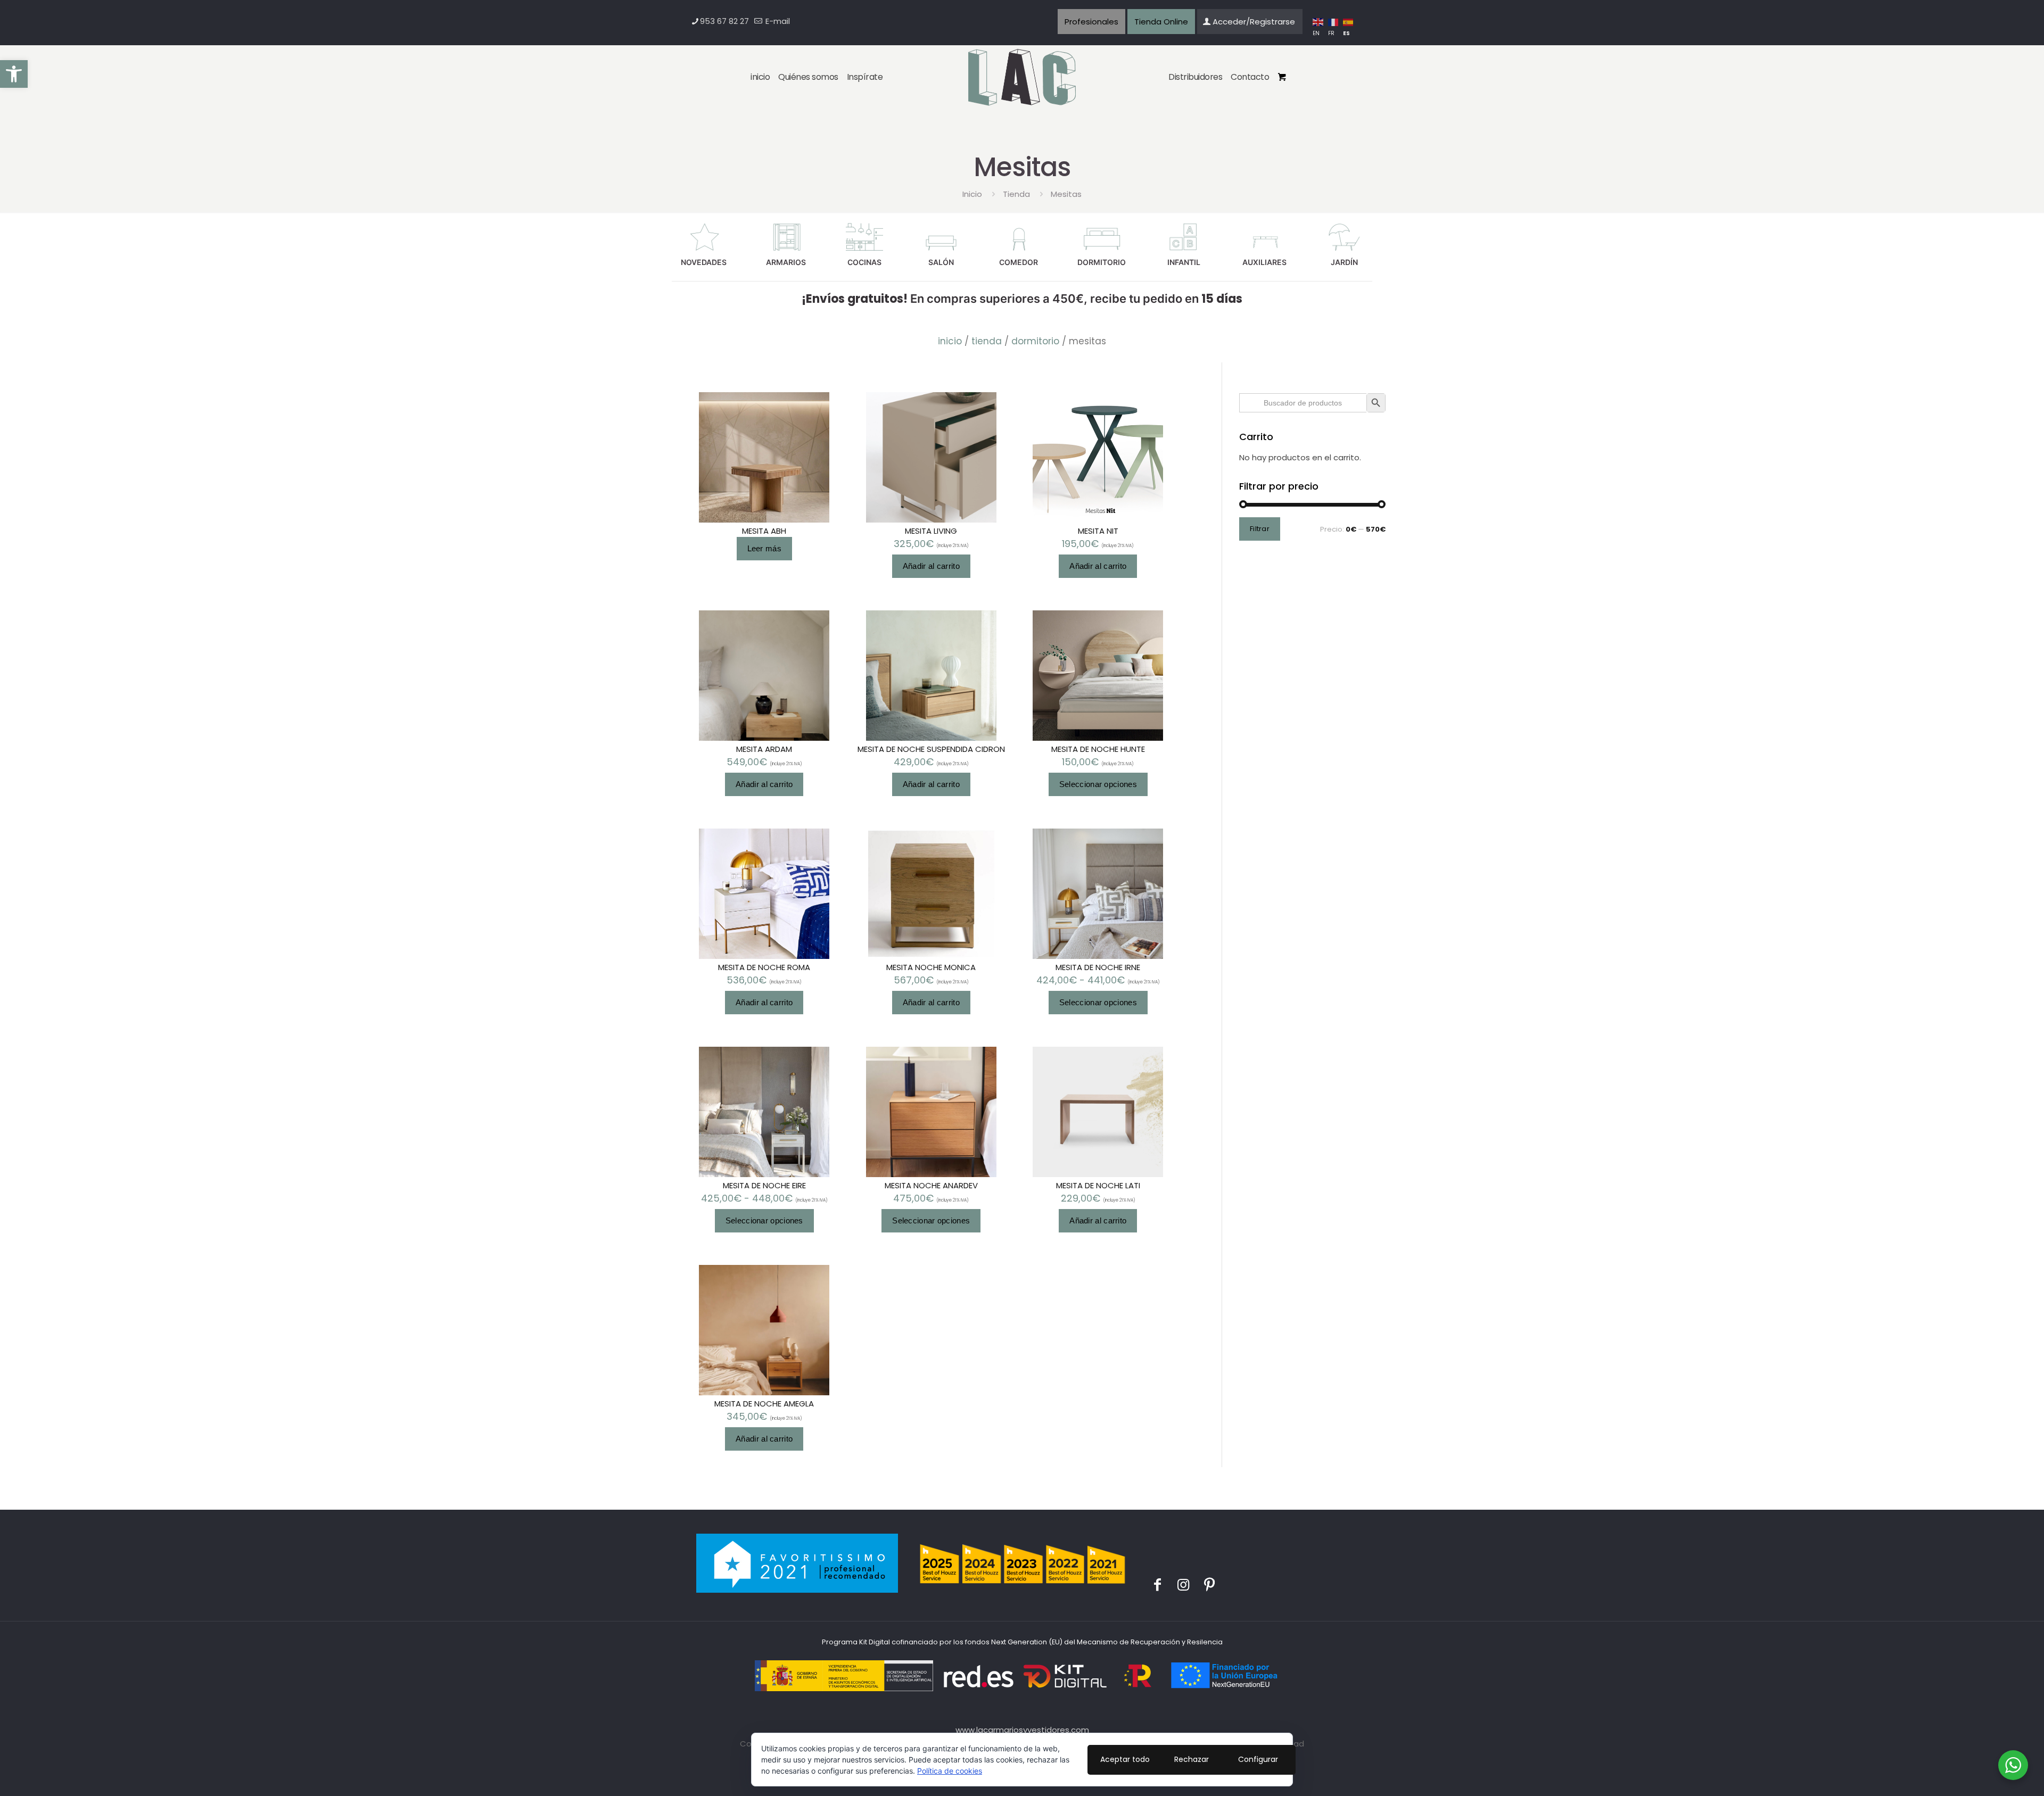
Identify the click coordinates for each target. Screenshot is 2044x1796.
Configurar (1258, 1759)
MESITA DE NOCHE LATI (1098, 1185)
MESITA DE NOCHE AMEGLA (764, 1404)
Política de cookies (950, 1771)
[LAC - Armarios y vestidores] (1022, 78)
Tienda (1016, 194)
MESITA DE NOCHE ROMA (764, 967)
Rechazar (1192, 1759)
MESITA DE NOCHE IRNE (1098, 967)
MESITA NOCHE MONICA (931, 967)
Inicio (972, 194)
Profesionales (1091, 22)
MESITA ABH (764, 531)
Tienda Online (1161, 22)
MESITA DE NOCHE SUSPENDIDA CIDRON (931, 749)
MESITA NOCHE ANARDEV (931, 1185)
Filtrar (1260, 529)
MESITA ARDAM (764, 749)
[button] (14, 74)
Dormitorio (1035, 341)
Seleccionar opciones (1098, 784)
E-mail (777, 21)
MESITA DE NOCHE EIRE (764, 1185)
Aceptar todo (1125, 1759)
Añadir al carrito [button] (931, 566)
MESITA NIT (1098, 531)
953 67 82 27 (724, 21)
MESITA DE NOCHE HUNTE (1098, 749)
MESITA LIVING (931, 531)
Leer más (764, 548)
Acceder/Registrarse (1254, 22)
